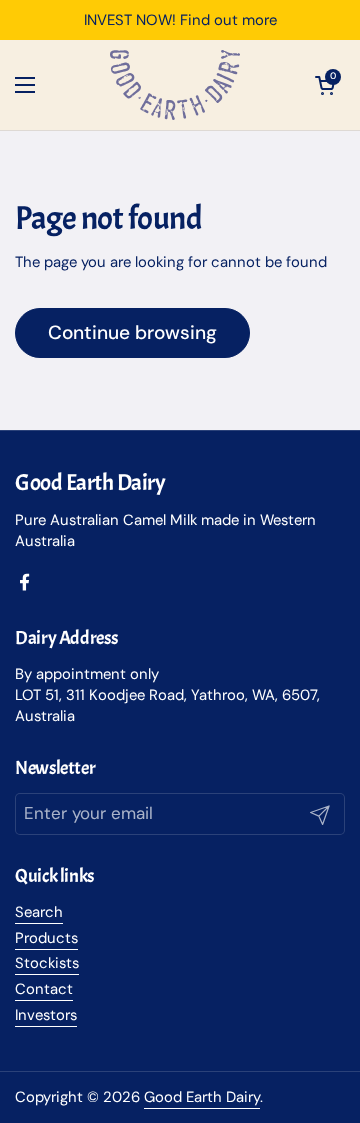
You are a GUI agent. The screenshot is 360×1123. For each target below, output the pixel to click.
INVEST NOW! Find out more (180, 20)
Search (39, 912)
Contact (44, 989)
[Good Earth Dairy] (175, 85)
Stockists (47, 963)
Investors (46, 1015)
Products (46, 938)
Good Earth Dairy (202, 1097)
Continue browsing (132, 332)
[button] (325, 85)
